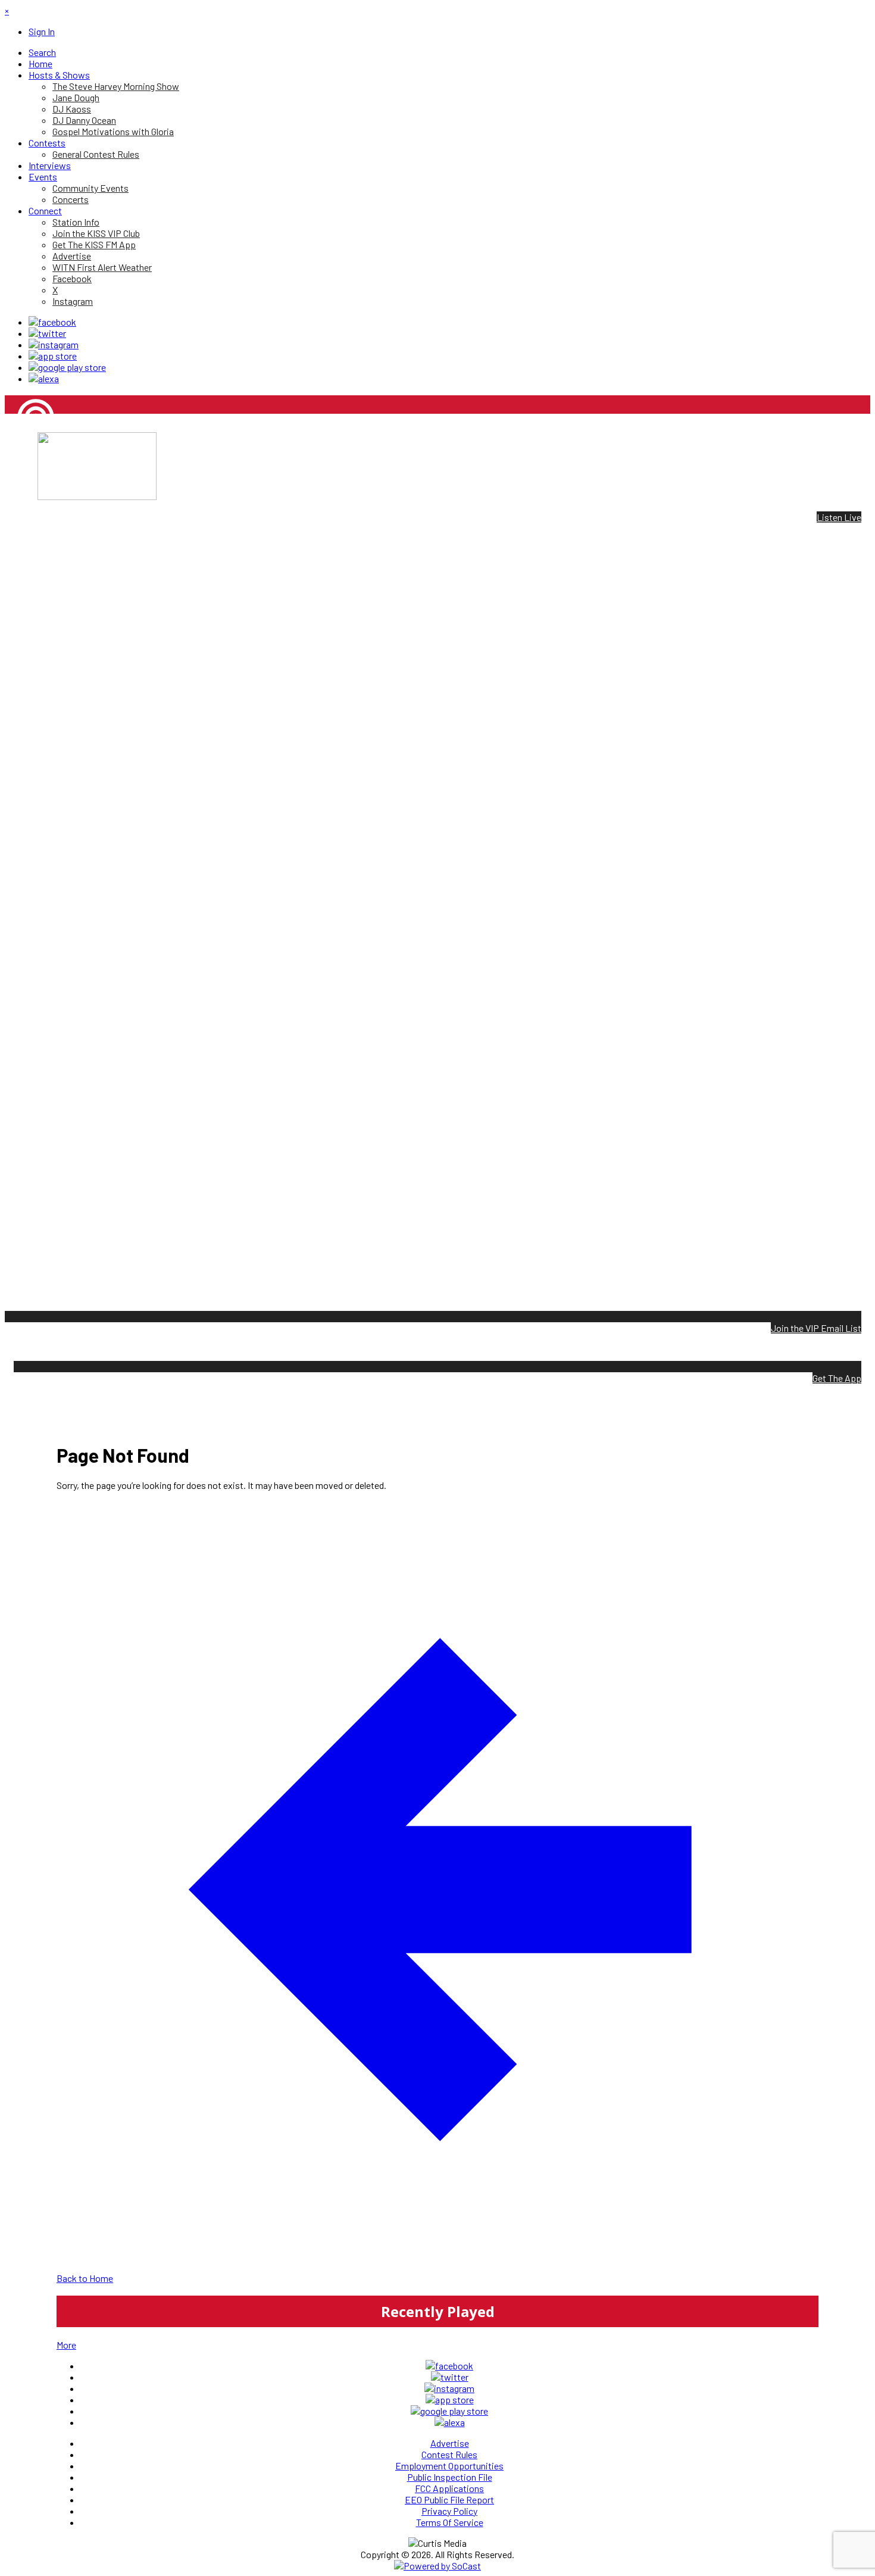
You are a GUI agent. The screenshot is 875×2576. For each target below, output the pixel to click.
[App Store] (53, 356)
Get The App (837, 1378)
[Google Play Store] (67, 367)
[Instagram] (54, 344)
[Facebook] (52, 322)
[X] (47, 333)
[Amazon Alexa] (44, 378)
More (66, 2345)
